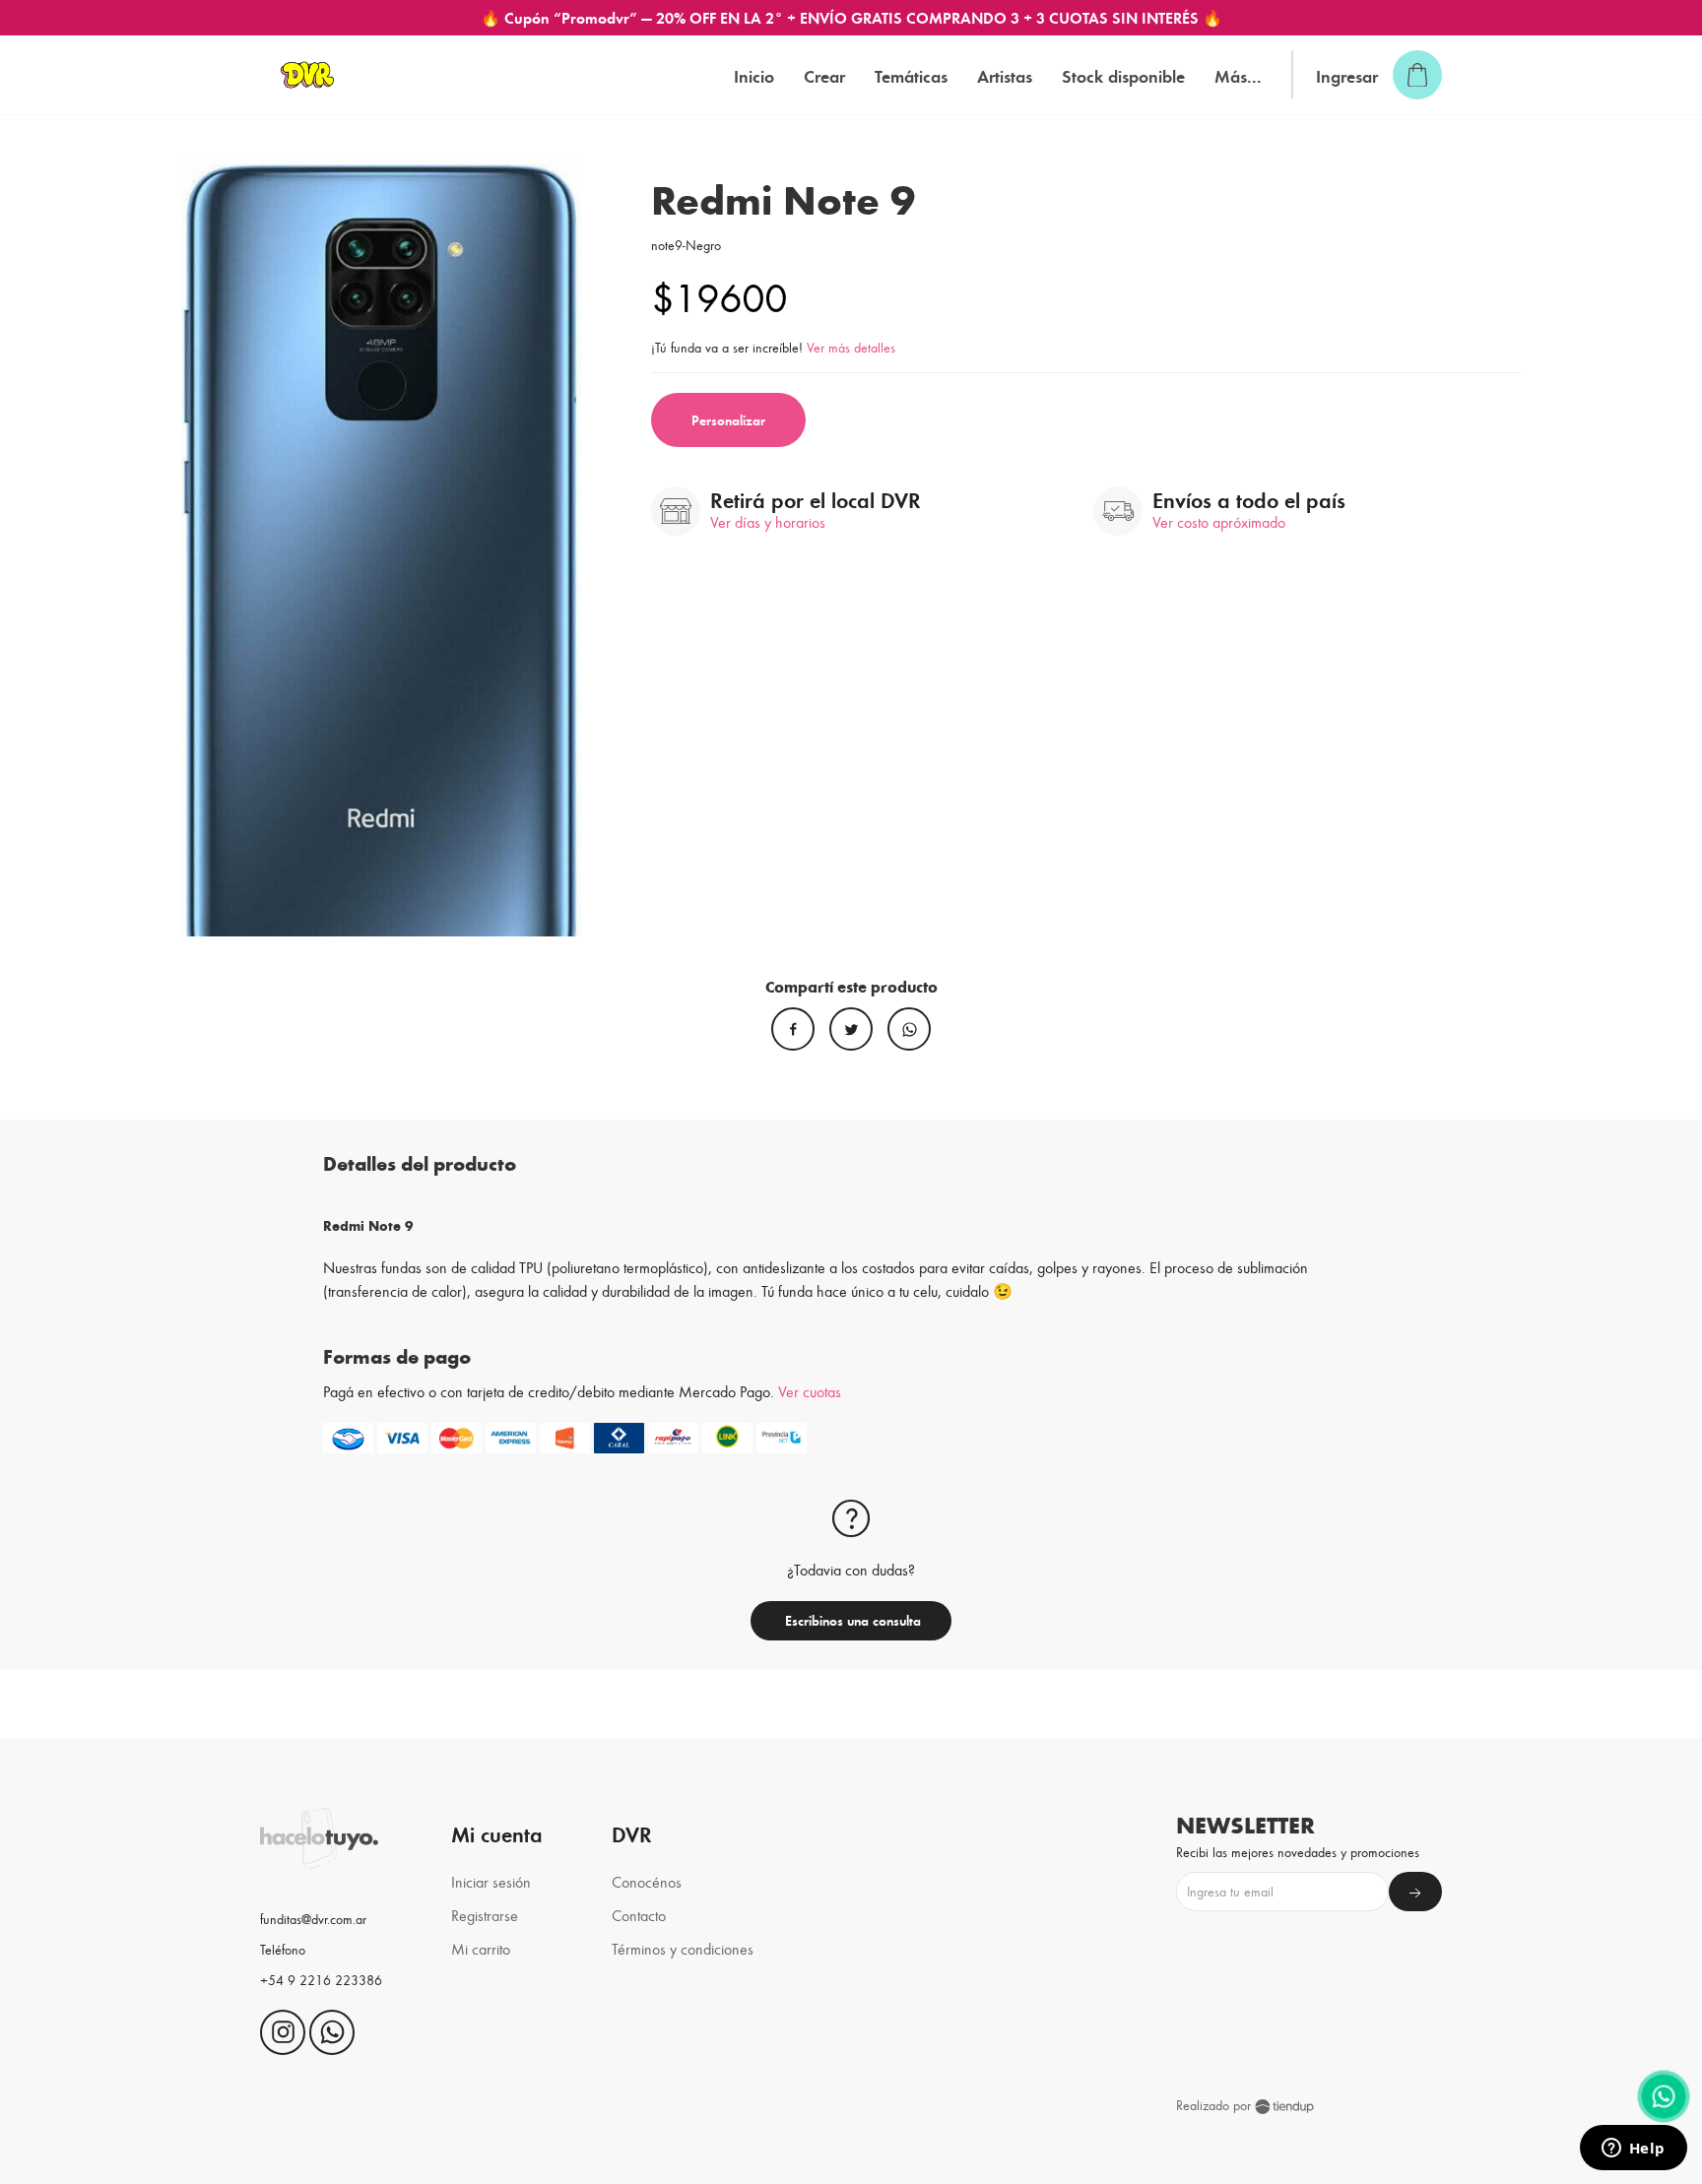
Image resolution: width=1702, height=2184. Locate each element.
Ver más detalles (851, 347)
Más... (1238, 75)
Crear (824, 75)
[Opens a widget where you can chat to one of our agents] (1633, 2150)
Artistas (1005, 75)
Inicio (754, 75)
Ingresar (1347, 75)
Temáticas (911, 75)
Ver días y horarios (768, 521)
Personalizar (728, 420)
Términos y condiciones (683, 1948)
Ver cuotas (810, 1391)
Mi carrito (481, 1948)
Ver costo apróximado (1219, 521)
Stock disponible (1123, 75)
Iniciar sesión (491, 1881)
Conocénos (647, 1881)
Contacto (639, 1915)
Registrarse (485, 1915)
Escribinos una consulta (851, 1620)
